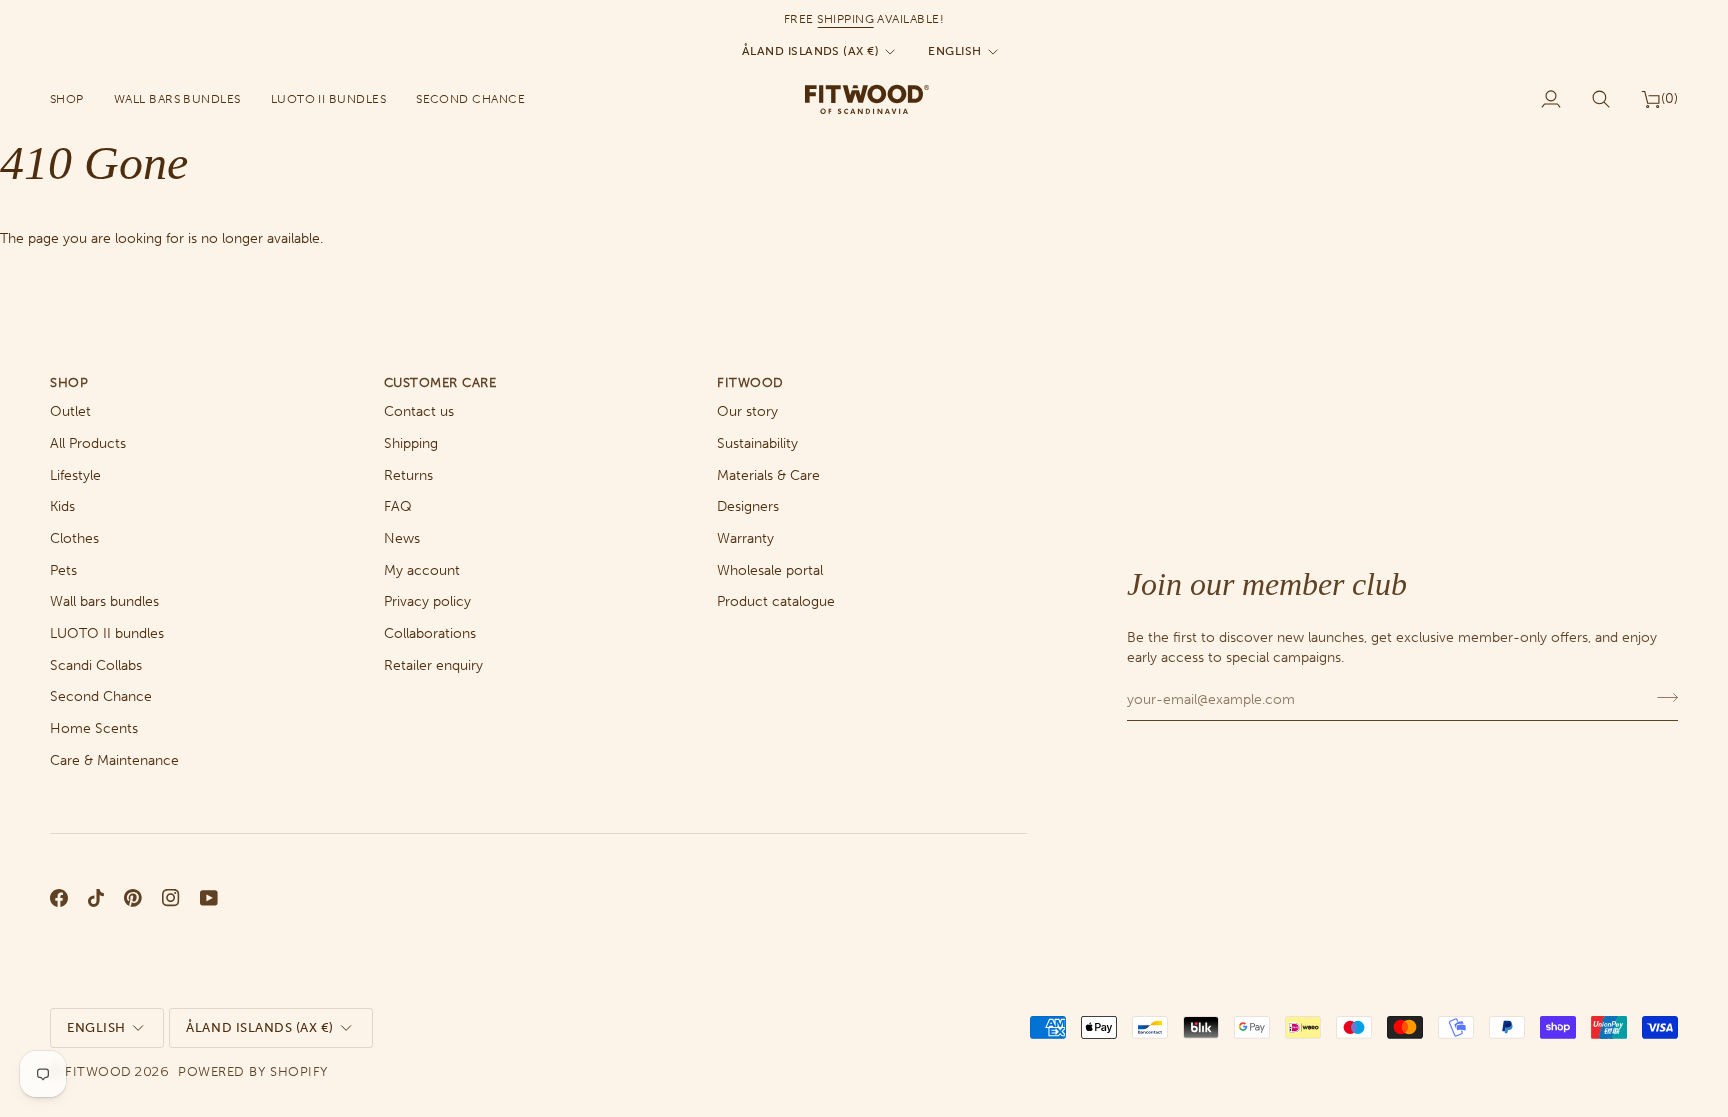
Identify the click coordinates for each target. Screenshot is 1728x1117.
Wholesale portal (770, 570)
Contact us (419, 411)
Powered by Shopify (252, 1071)
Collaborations (430, 633)
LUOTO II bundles (107, 633)
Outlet (70, 411)
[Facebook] (59, 898)
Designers (748, 506)
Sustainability (757, 443)
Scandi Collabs (96, 665)
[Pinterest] (133, 898)
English (954, 51)
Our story (747, 411)
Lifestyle (75, 475)
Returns (408, 475)
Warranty (745, 538)
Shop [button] (69, 382)
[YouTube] (209, 898)
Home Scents (94, 728)
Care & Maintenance (114, 760)
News (402, 538)
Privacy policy (427, 601)
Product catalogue (776, 601)
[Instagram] (171, 898)
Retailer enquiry (433, 665)
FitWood (98, 1071)
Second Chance (101, 696)
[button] (74, 99)
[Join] (1661, 697)
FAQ (398, 506)
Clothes (74, 538)
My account (422, 570)
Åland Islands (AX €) (810, 51)
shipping (845, 19)
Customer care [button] (440, 382)
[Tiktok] (96, 898)
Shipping (411, 443)
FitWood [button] (750, 382)
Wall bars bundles (104, 601)
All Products (88, 443)
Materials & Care (768, 475)
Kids (62, 506)
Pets (63, 570)
